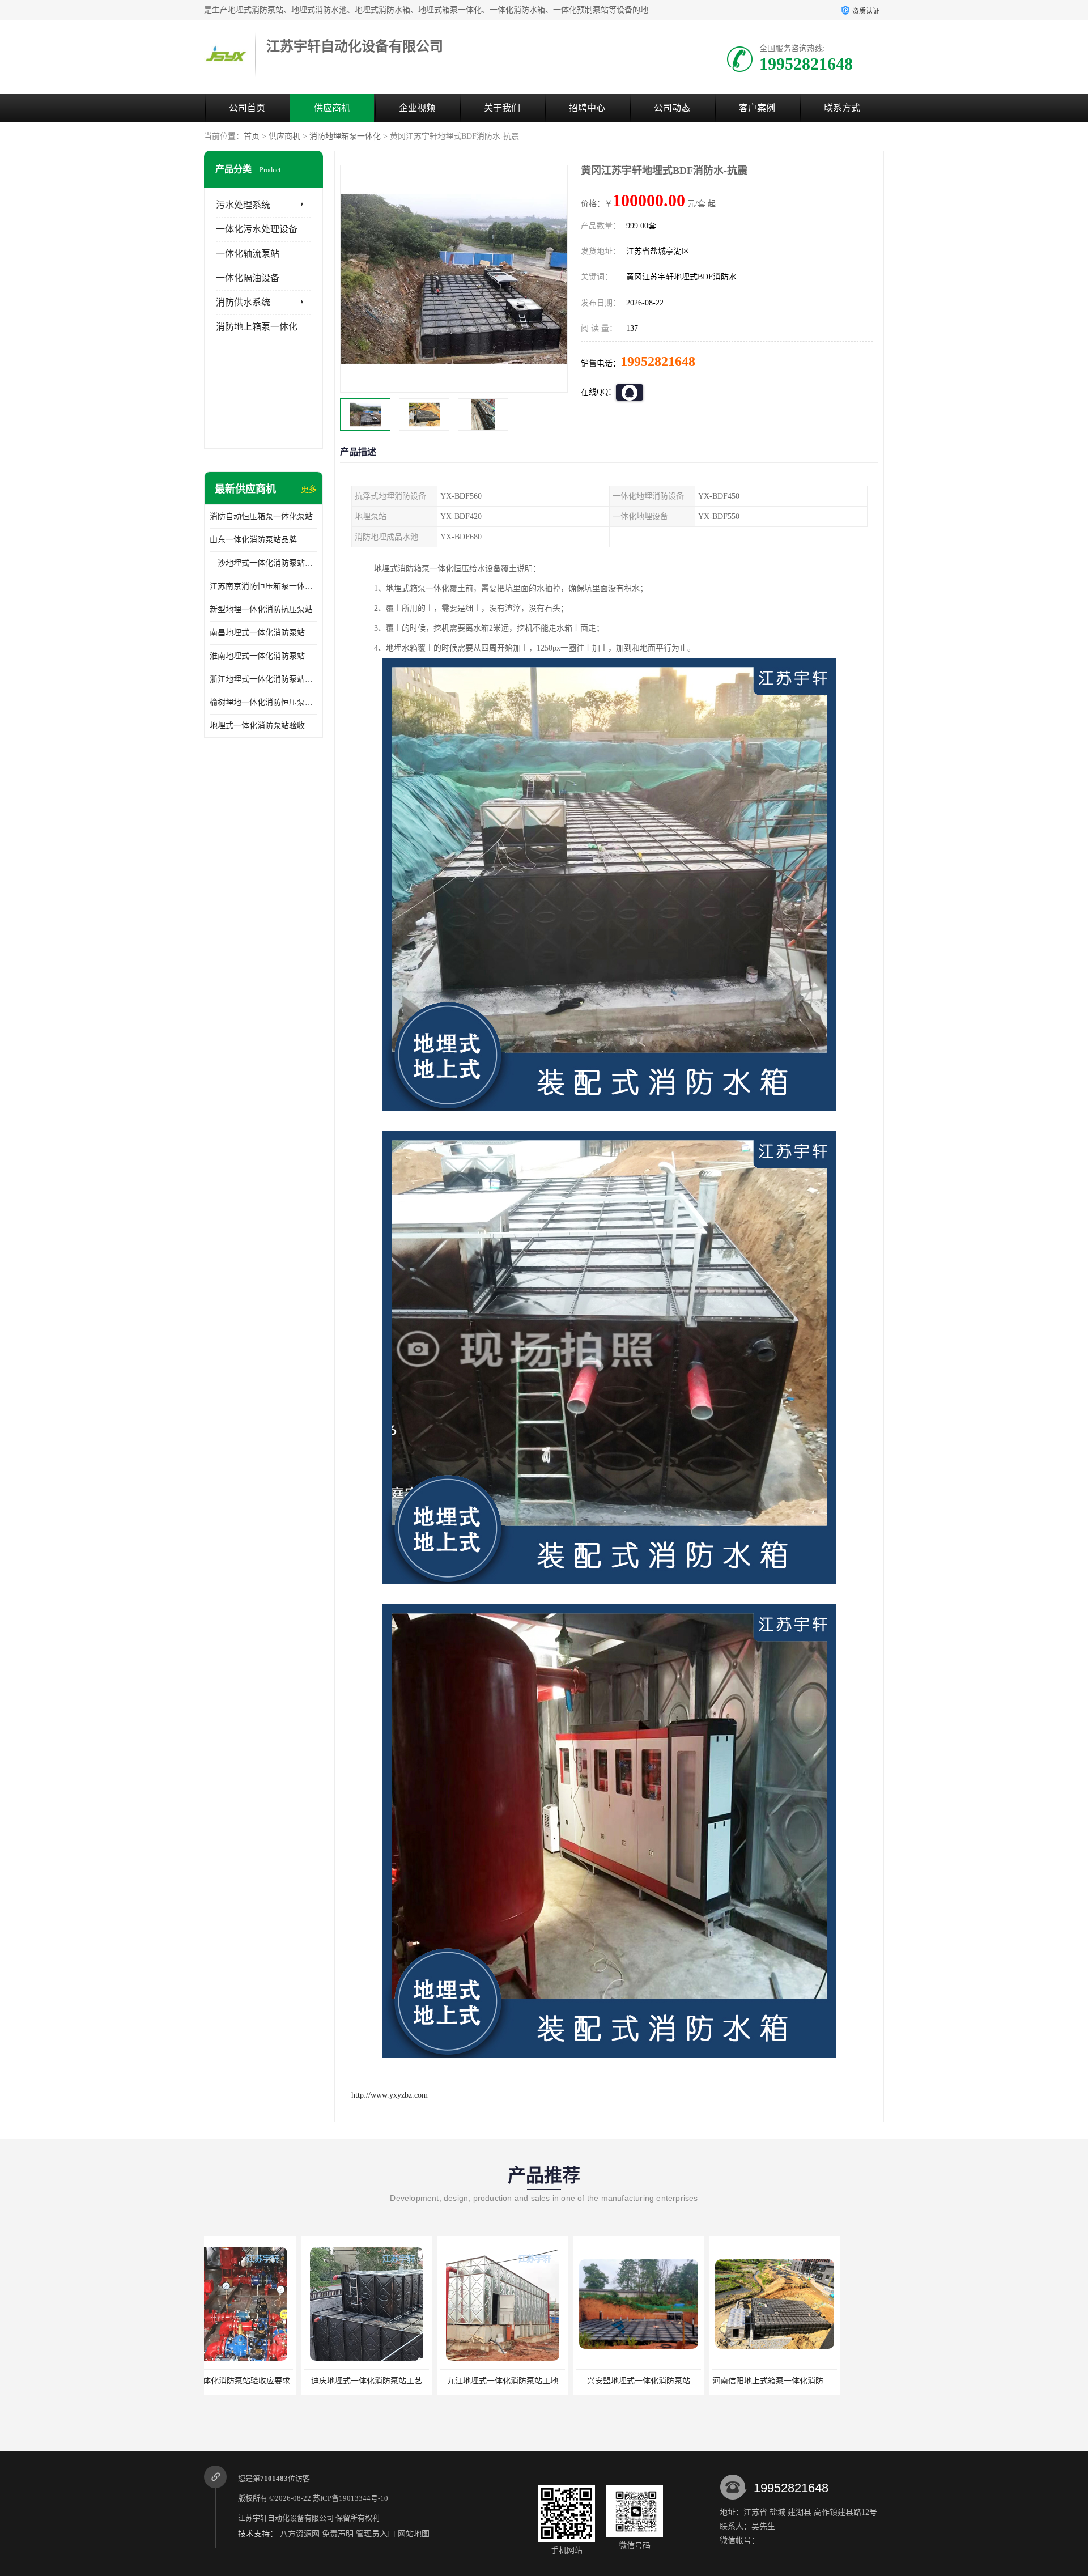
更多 (309, 489)
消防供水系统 (243, 302)
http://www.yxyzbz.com (390, 2095)
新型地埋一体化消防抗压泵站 (261, 609)
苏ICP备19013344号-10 (350, 2498)
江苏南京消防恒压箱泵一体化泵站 (263, 586)
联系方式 (842, 108)
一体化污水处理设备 (257, 229)
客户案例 (757, 108)
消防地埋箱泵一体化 (345, 136)
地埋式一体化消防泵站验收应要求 (263, 726)
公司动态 (672, 108)
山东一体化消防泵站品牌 (253, 540)
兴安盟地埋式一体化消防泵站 (405, 2381)
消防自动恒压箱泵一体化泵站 (261, 517)
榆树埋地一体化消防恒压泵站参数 (263, 702)
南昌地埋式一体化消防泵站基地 (263, 633)
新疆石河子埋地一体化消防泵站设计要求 (822, 2381)
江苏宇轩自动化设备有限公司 (286, 2518)
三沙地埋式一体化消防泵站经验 (263, 563)
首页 (252, 136)
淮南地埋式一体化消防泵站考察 (263, 656)
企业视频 (417, 108)
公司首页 (247, 108)
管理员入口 (376, 2534)
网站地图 (414, 2534)
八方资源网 (300, 2534)
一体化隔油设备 (248, 278)
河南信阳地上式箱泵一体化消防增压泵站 (550, 2381)
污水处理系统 (243, 205)
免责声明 (338, 2534)
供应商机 (332, 108)
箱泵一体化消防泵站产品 (677, 2381)
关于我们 (502, 108)
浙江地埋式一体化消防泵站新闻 (263, 679)
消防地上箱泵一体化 (257, 327)
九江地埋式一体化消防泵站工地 (269, 2381)
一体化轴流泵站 (248, 254)
